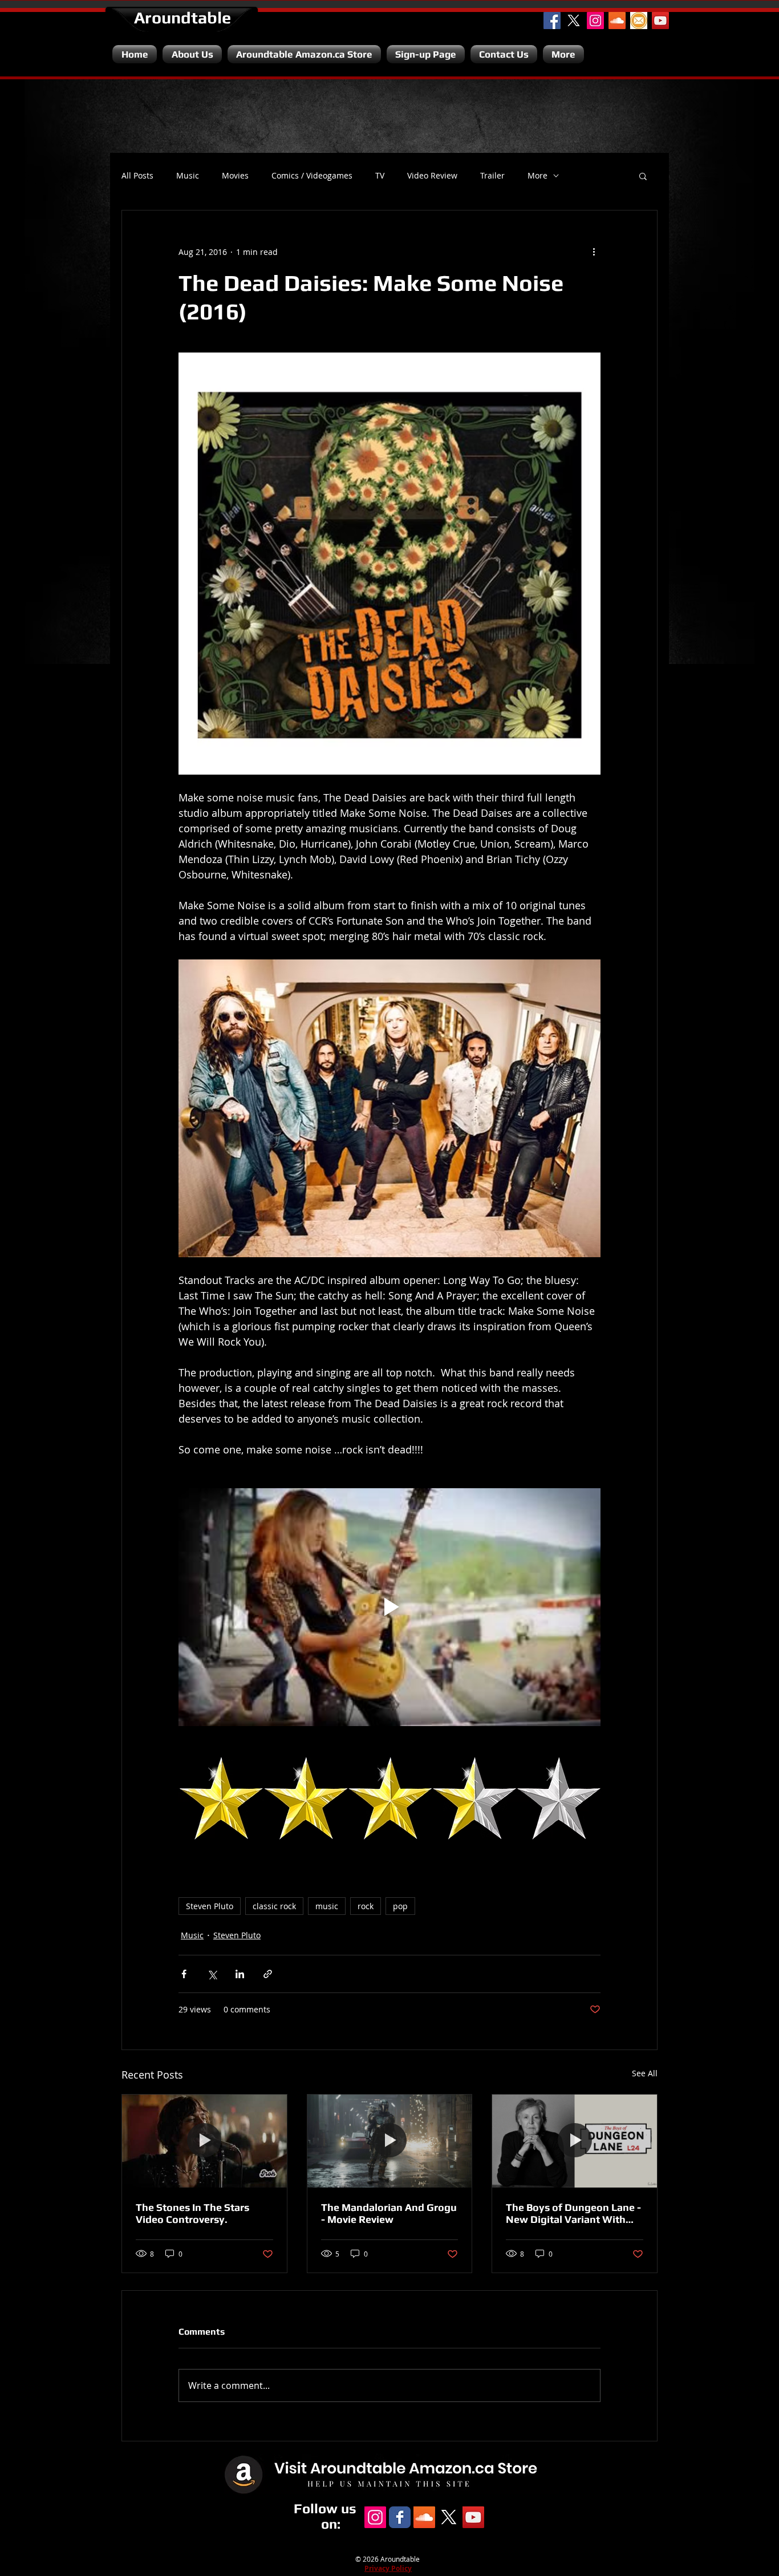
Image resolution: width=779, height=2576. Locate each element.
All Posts (137, 176)
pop (400, 1906)
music (327, 1906)
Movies (235, 176)
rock (366, 1906)
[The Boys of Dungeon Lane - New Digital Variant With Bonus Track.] (575, 2141)
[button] (643, 176)
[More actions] (594, 252)
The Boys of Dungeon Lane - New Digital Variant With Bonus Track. (573, 2213)
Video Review (432, 176)
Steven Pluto (210, 1906)
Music (188, 176)
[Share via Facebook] (184, 1974)
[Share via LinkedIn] (240, 1974)
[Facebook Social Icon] (552, 21)
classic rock (274, 1906)
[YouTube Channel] (660, 21)
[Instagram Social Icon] (595, 21)
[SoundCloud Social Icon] (617, 21)
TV (380, 176)
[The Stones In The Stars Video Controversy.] (204, 2141)
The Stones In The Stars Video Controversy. (192, 2213)
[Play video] (389, 1607)
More (537, 176)
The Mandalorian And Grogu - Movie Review (389, 2213)
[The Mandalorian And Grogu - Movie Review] (390, 2141)
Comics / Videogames (312, 176)
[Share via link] (268, 1974)
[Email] (639, 21)
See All (645, 2073)
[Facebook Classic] (400, 2517)
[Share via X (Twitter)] (212, 1974)
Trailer (492, 176)
